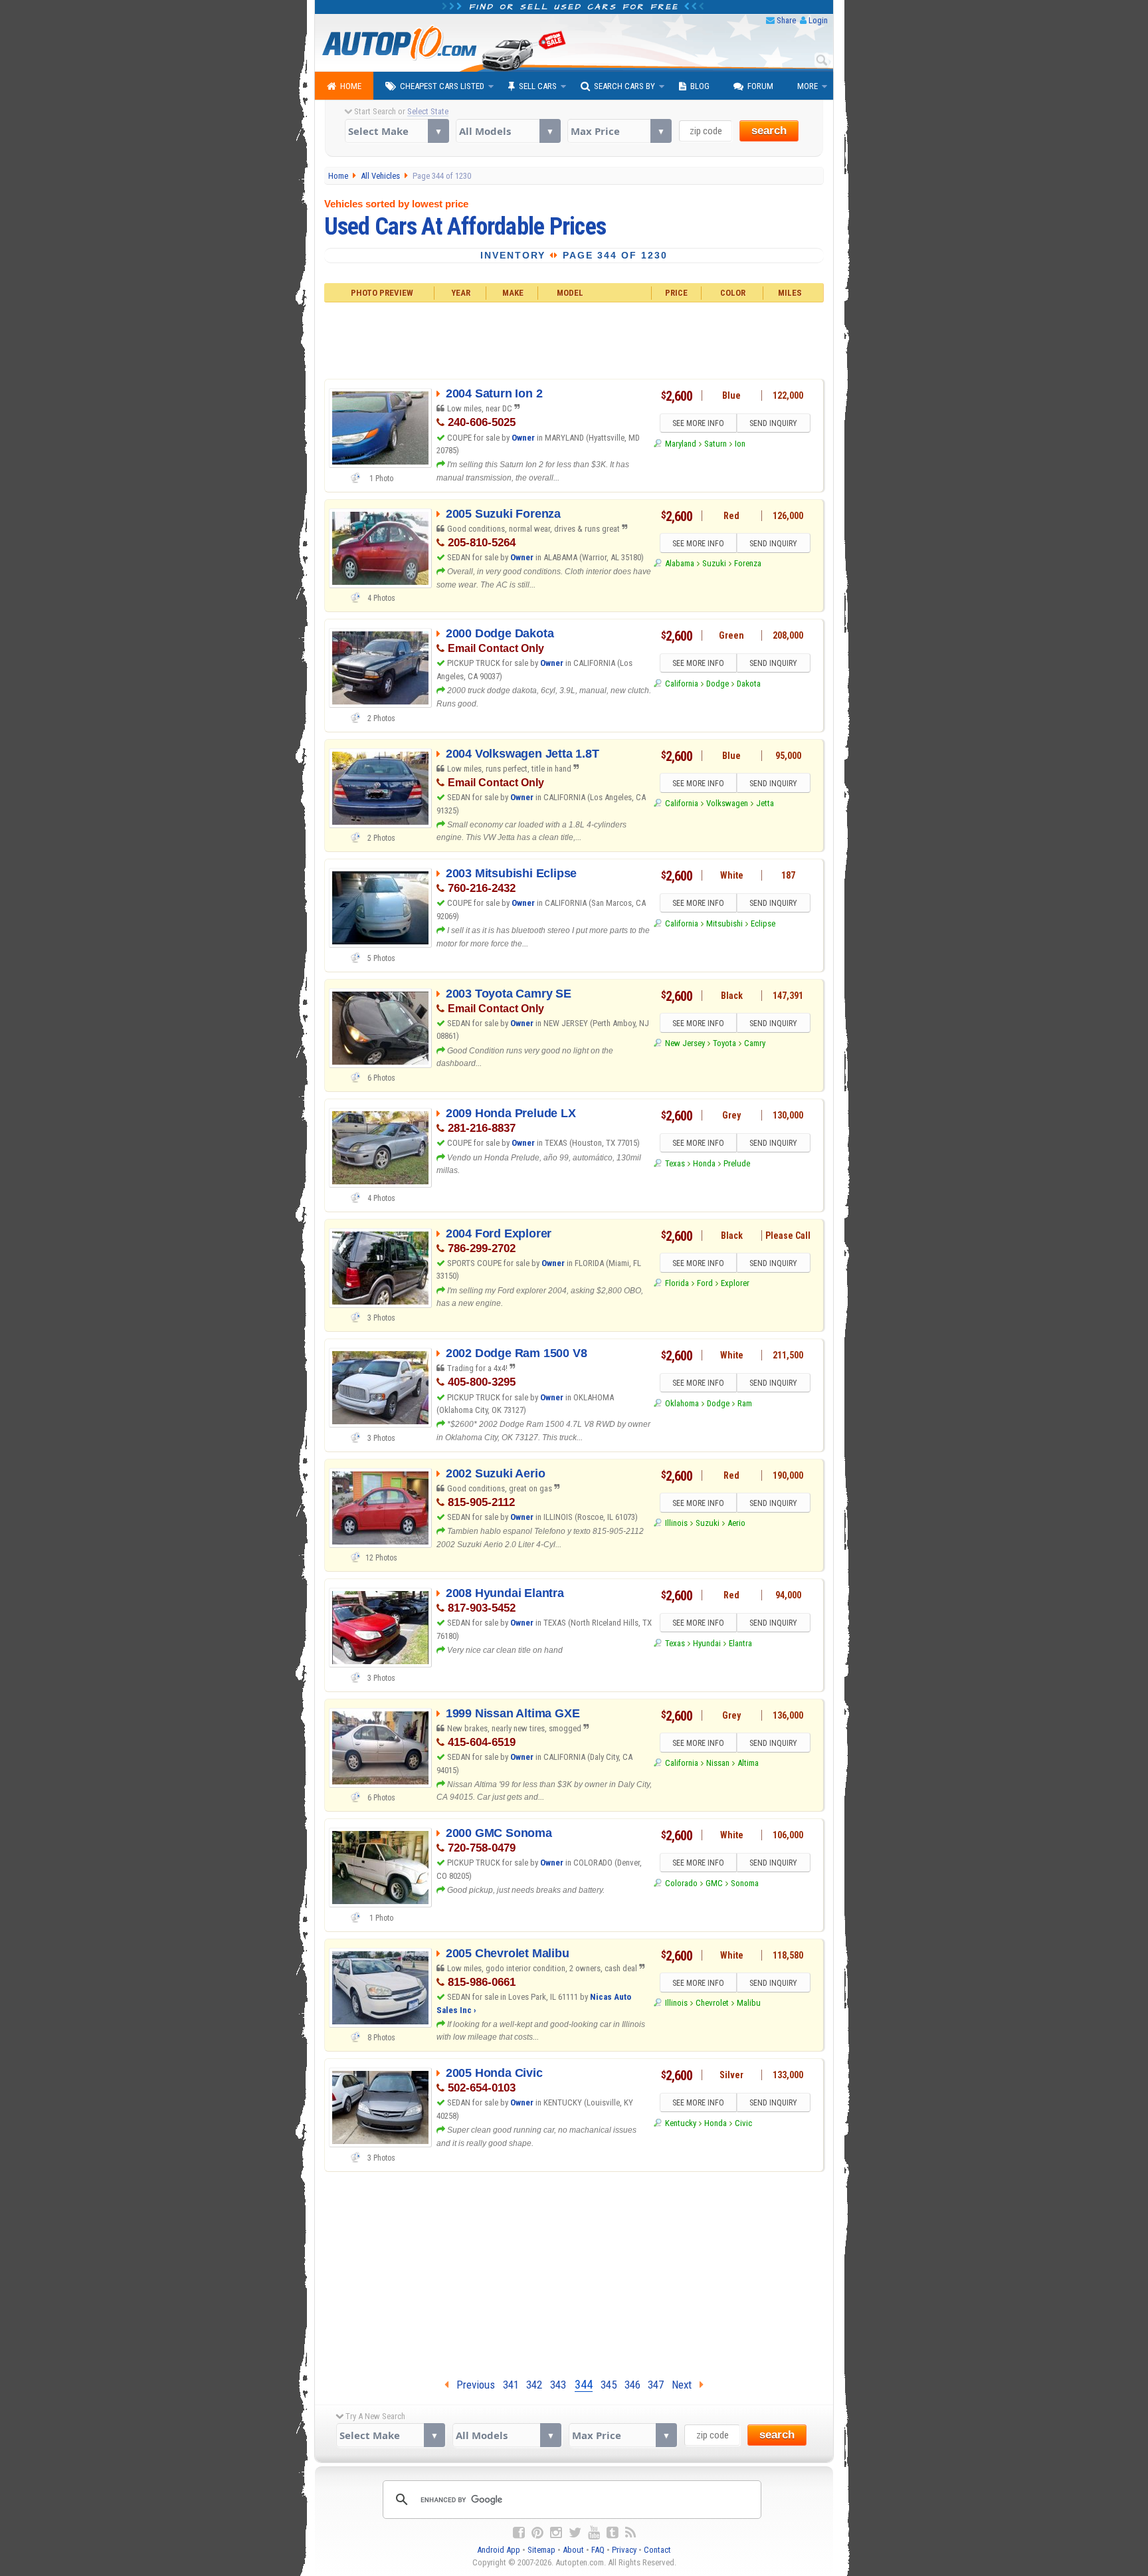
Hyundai (707, 1643)
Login (818, 20)
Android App (499, 2550)
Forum (760, 86)
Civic (743, 2123)
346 (632, 2385)
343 (558, 2385)
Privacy (624, 2550)
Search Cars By (624, 86)
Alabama (679, 563)
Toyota (724, 1043)
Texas (675, 1163)
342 (534, 2385)
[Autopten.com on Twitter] (575, 2533)
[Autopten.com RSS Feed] (630, 2533)
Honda (704, 1163)
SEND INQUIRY (773, 423)
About (573, 2550)
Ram (745, 1403)
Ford (705, 1283)
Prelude (737, 1163)
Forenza (748, 563)
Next (686, 2385)
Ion (740, 444)
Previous (472, 2385)
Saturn (716, 444)
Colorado (681, 1883)
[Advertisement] (574, 339)
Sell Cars (538, 86)
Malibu (749, 2003)
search (769, 131)
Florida (677, 1283)
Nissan (718, 1763)
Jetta (765, 803)
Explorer (735, 1283)
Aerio (736, 1523)
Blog (700, 86)
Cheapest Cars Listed (442, 86)
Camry (755, 1043)
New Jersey (685, 1043)
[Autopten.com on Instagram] (556, 2533)
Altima (748, 1763)
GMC (714, 1883)
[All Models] (508, 131)
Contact (657, 2550)
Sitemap (541, 2550)
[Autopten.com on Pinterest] (537, 2533)
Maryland (680, 444)
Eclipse (763, 923)
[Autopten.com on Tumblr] (613, 2533)
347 (656, 2385)
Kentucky (680, 2123)
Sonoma (745, 1883)
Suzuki (714, 563)
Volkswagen (727, 803)
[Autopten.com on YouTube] (594, 2533)
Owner (524, 438)
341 (511, 2385)
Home (351, 86)
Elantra (740, 1643)
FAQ (598, 2550)
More (808, 86)
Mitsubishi (724, 923)
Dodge (717, 684)
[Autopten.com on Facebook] (519, 2533)
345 (609, 2385)
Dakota (749, 684)
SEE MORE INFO (698, 423)
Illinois (676, 1523)
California (681, 684)
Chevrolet (712, 2003)
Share (786, 20)
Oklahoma (682, 1403)
